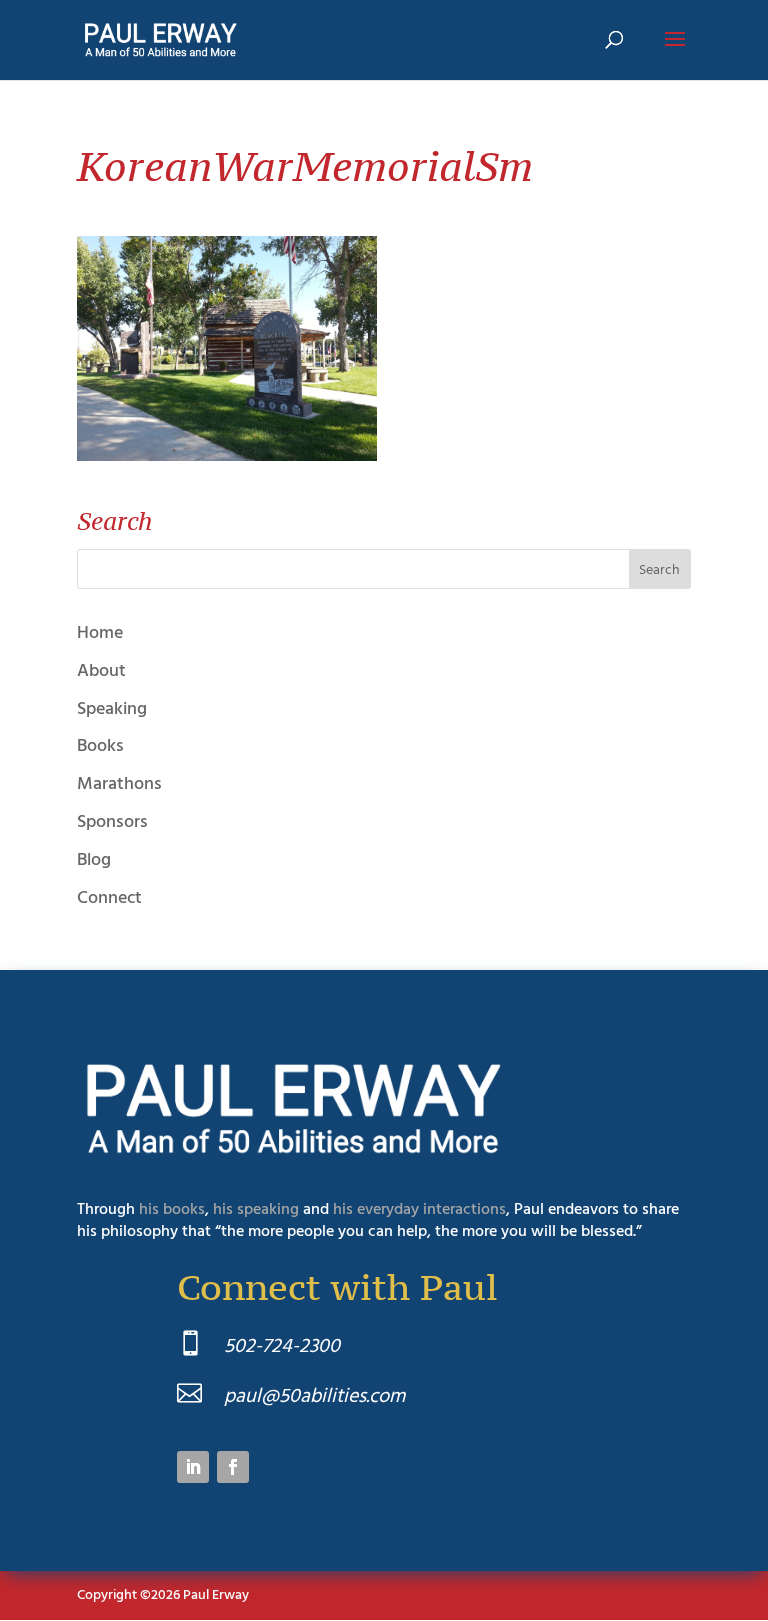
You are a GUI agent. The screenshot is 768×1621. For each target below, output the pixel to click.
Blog (94, 859)
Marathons (119, 783)
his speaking (256, 1209)
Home (100, 632)
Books (100, 745)
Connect (109, 897)
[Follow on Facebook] (233, 1467)
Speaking (112, 708)
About (101, 670)
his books (172, 1209)
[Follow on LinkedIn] (193, 1467)
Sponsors (112, 821)
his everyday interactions (419, 1209)
